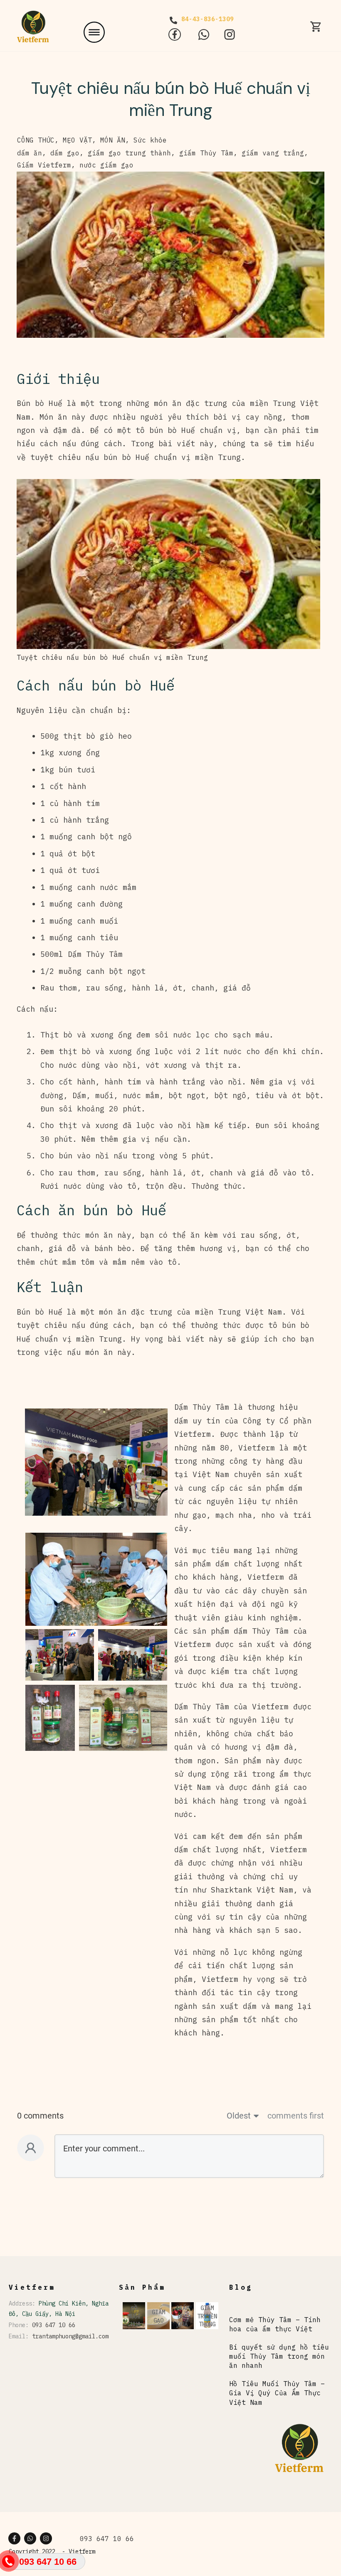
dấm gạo (65, 153)
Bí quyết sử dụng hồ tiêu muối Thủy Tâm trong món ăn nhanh (279, 2356)
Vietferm (82, 2551)
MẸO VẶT (77, 140)
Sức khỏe (150, 140)
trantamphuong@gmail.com (70, 2336)
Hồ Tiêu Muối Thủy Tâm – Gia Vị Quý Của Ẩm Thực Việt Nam (277, 2393)
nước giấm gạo (106, 165)
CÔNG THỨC (36, 140)
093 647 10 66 (54, 2325)
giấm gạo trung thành (129, 153)
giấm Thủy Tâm (206, 153)
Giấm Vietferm (44, 165)
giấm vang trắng (273, 153)
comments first (296, 2116)
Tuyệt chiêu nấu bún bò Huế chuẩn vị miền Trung (171, 99)
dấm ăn (30, 153)
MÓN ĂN (113, 140)
